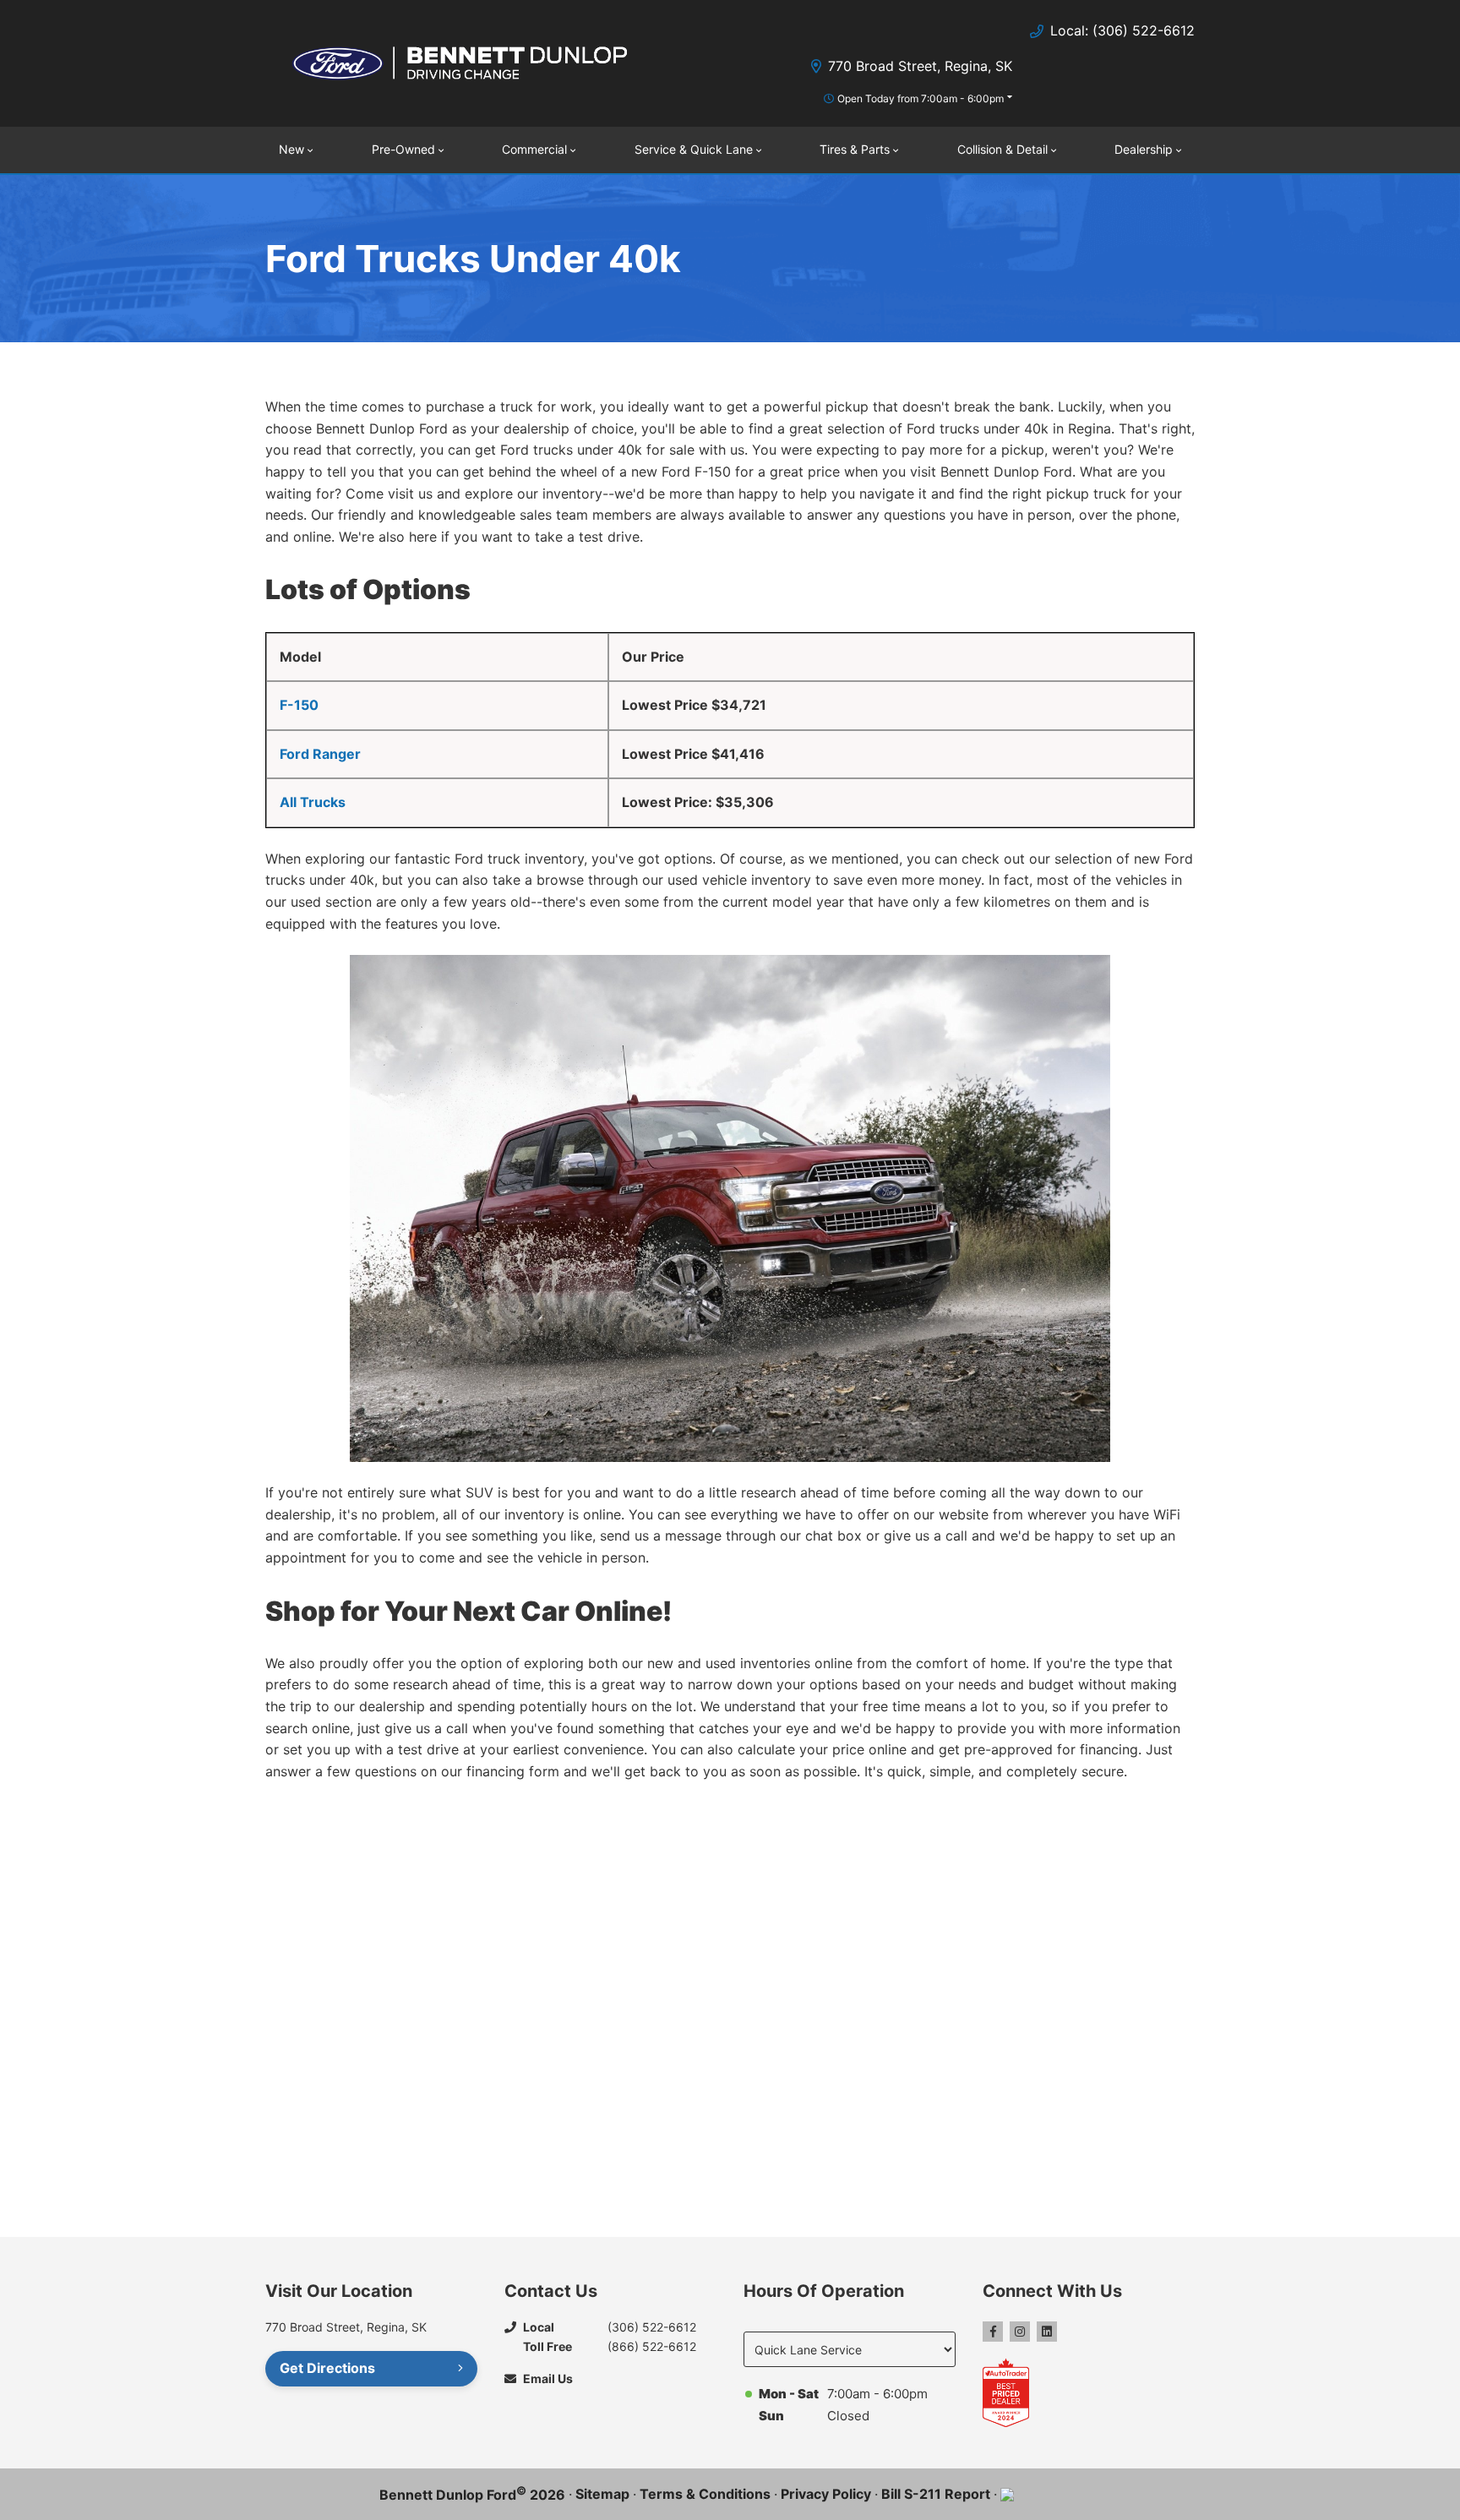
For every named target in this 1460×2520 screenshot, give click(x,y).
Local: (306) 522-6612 (1122, 30)
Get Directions (327, 2368)
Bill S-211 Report (936, 2494)
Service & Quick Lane (694, 149)
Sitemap (602, 2494)
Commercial (534, 149)
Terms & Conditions (705, 2494)
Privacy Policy (826, 2494)
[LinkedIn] (1047, 2332)
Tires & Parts (855, 149)
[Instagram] (1020, 2332)
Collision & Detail (1002, 149)
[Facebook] (993, 2332)
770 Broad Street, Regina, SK (920, 66)
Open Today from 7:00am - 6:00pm (921, 98)
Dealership (1144, 149)
